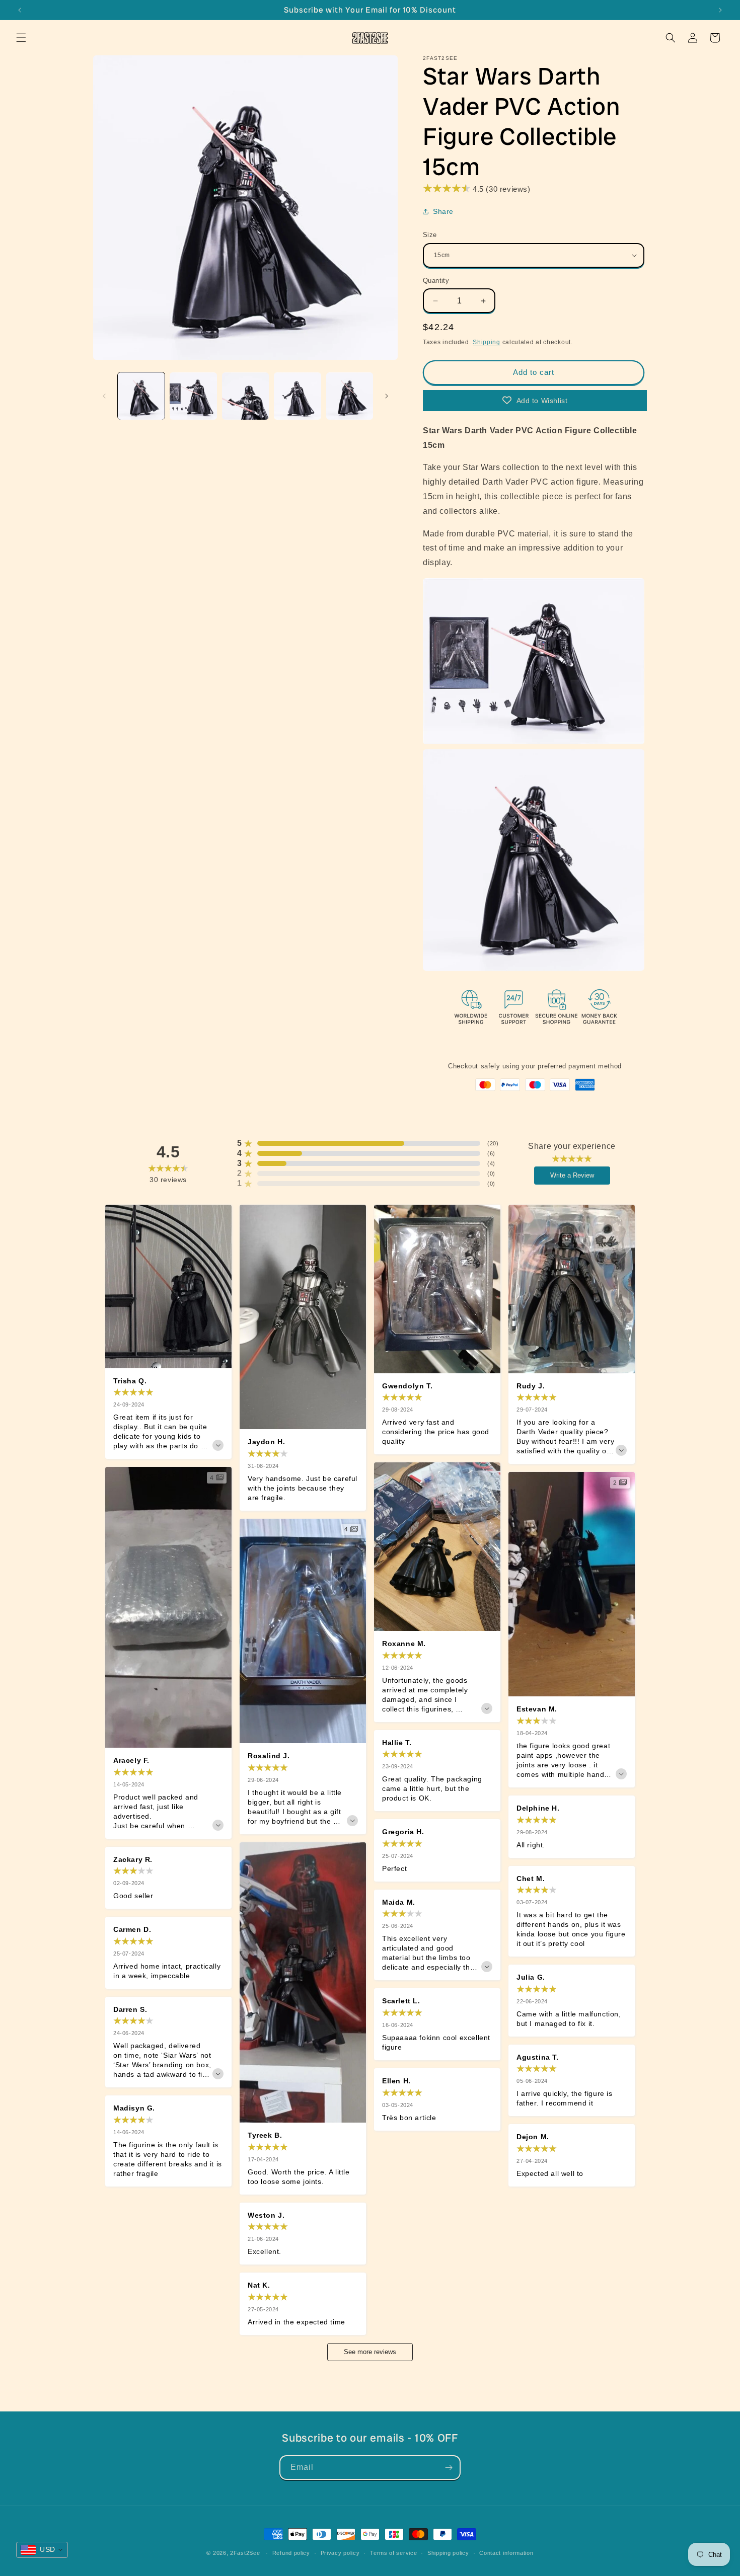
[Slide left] (104, 396)
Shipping (487, 342)
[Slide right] (387, 396)
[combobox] (42, 2550)
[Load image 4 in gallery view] (297, 396)
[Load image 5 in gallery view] (350, 396)
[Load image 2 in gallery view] (193, 396)
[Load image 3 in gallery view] (245, 396)
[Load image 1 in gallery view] (141, 396)
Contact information (506, 2553)
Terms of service (393, 2553)
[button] (21, 38)
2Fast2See (245, 2553)
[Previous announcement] (20, 10)
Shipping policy (448, 2553)
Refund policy (291, 2553)
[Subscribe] (449, 2468)
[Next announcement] (720, 10)
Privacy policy (340, 2553)
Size (430, 235)
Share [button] (443, 211)
